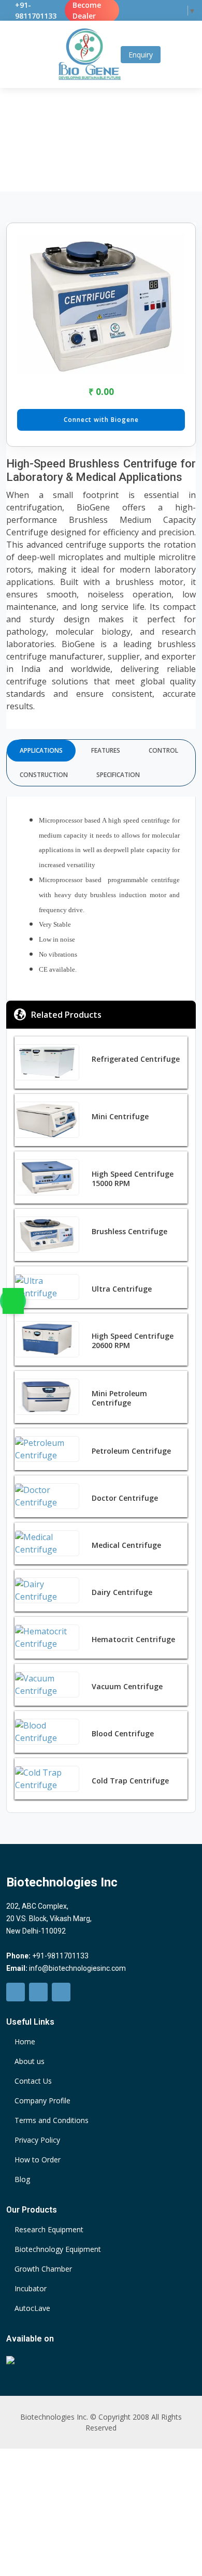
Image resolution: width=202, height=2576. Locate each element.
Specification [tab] (118, 775)
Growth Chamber (43, 2269)
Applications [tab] (41, 750)
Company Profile (42, 2101)
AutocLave (32, 2308)
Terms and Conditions (52, 2120)
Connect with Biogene (101, 420)
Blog (22, 2179)
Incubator (31, 2289)
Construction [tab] (44, 775)
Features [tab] (106, 750)
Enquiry (141, 55)
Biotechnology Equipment (58, 2249)
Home (46, 137)
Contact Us (33, 2081)
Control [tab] (163, 750)
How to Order (38, 2160)
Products (79, 137)
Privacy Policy (37, 2140)
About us (30, 2061)
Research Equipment (49, 2230)
